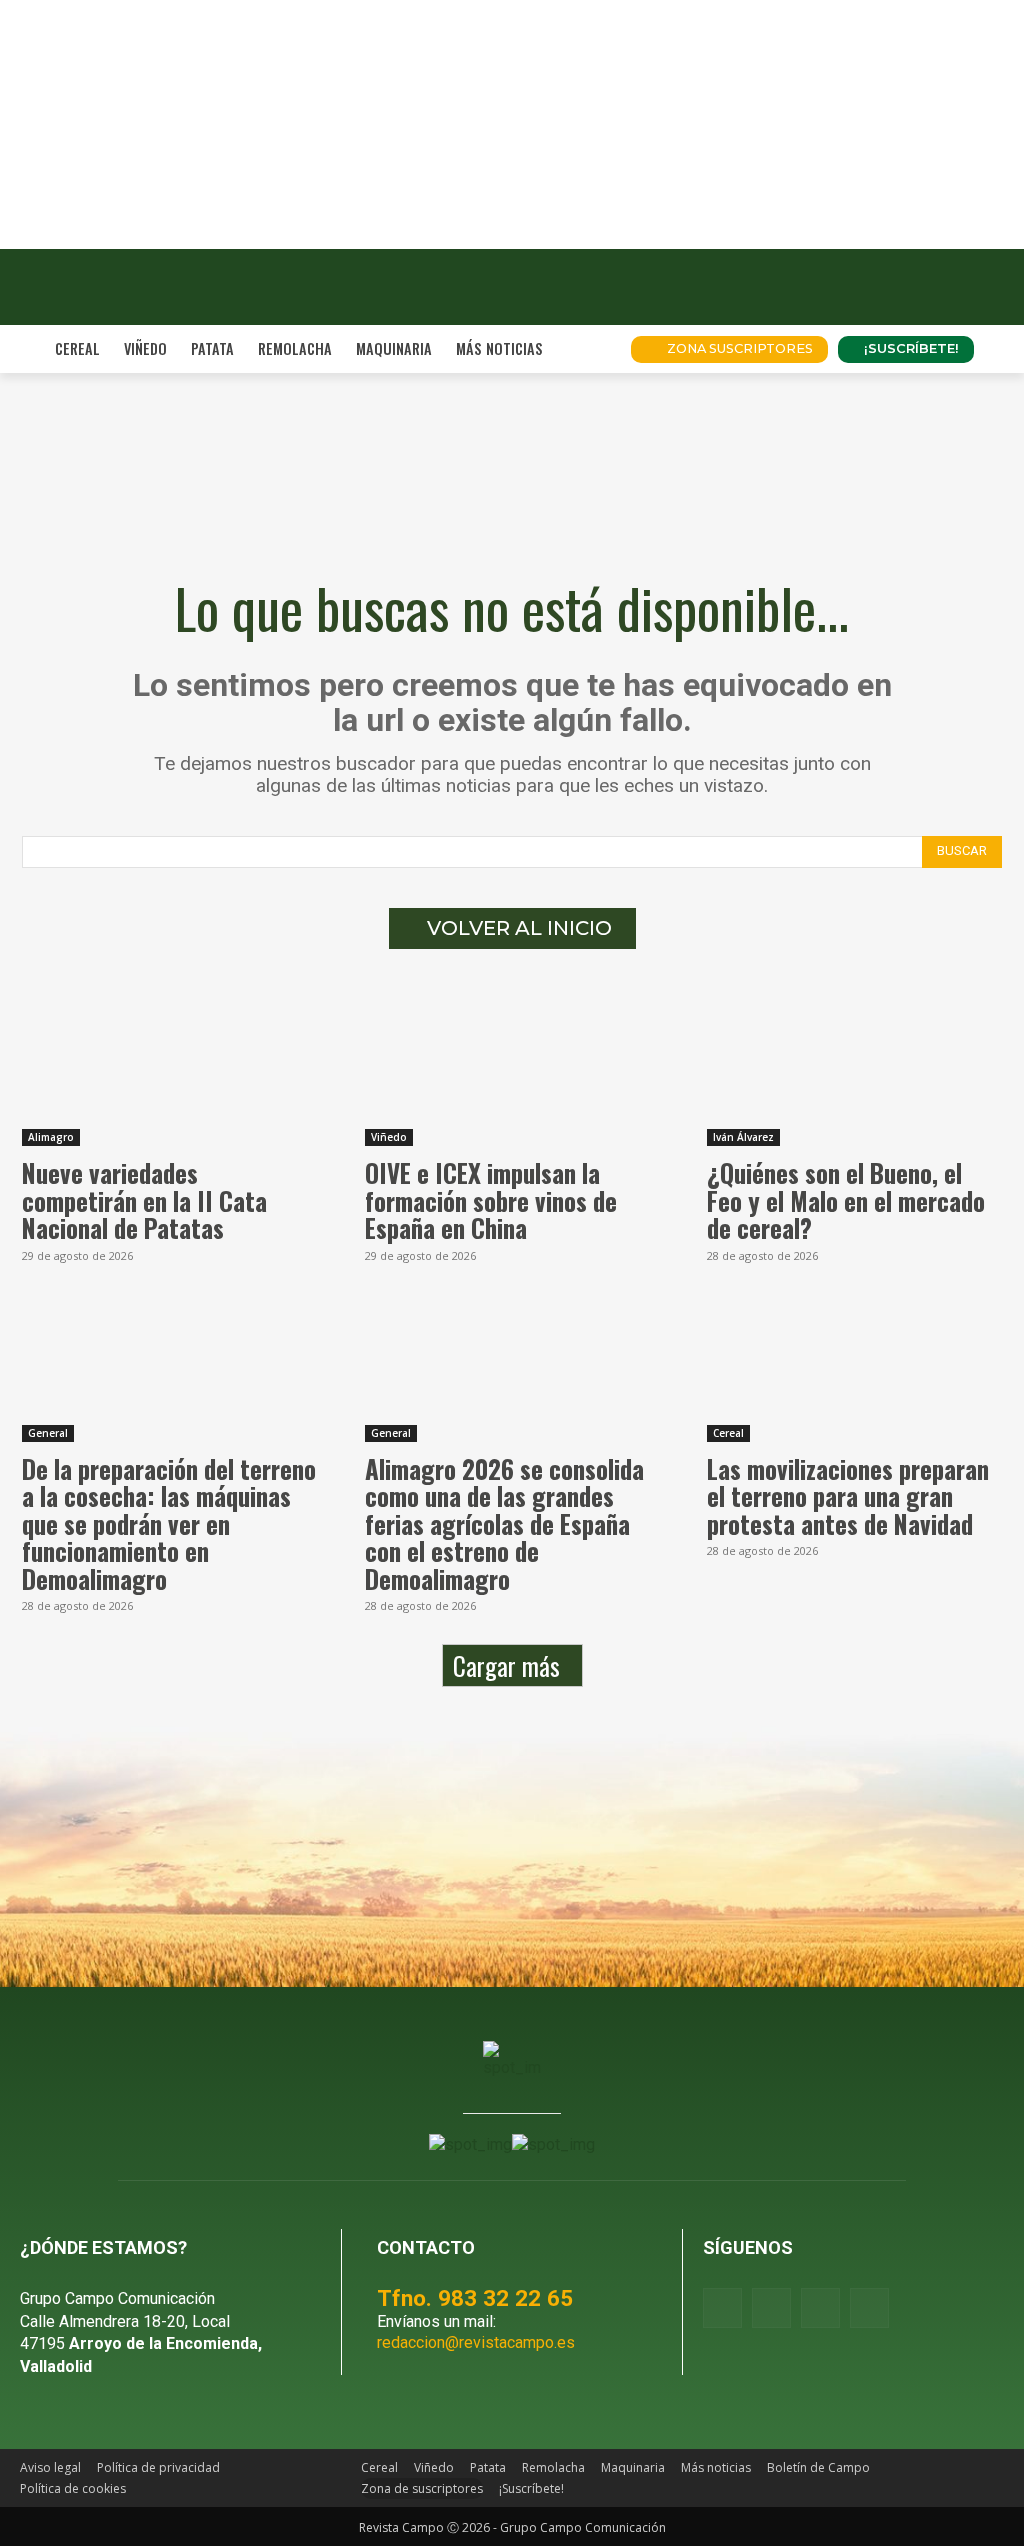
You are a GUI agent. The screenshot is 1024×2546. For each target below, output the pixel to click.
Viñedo (389, 1137)
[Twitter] (869, 2307)
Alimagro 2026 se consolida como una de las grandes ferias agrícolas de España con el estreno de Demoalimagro (504, 1523)
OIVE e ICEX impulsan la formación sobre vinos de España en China (491, 1200)
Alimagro (51, 1137)
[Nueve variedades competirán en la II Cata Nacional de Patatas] (169, 1072)
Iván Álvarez (743, 1137)
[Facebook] (722, 2307)
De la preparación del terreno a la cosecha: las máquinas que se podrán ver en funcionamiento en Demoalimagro (169, 1523)
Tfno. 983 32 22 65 (475, 2298)
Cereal (728, 1433)
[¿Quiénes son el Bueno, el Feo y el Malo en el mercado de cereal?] (854, 1072)
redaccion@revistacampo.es (476, 2342)
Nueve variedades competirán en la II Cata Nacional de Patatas (144, 1200)
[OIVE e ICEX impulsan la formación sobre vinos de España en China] (512, 1072)
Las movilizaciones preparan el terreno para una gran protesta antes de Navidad (848, 1496)
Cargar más (506, 1665)
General (48, 1433)
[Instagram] (771, 2307)
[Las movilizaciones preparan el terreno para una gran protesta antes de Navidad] (854, 1368)
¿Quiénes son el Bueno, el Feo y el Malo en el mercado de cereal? (846, 1200)
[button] (591, 349)
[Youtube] (820, 2307)
